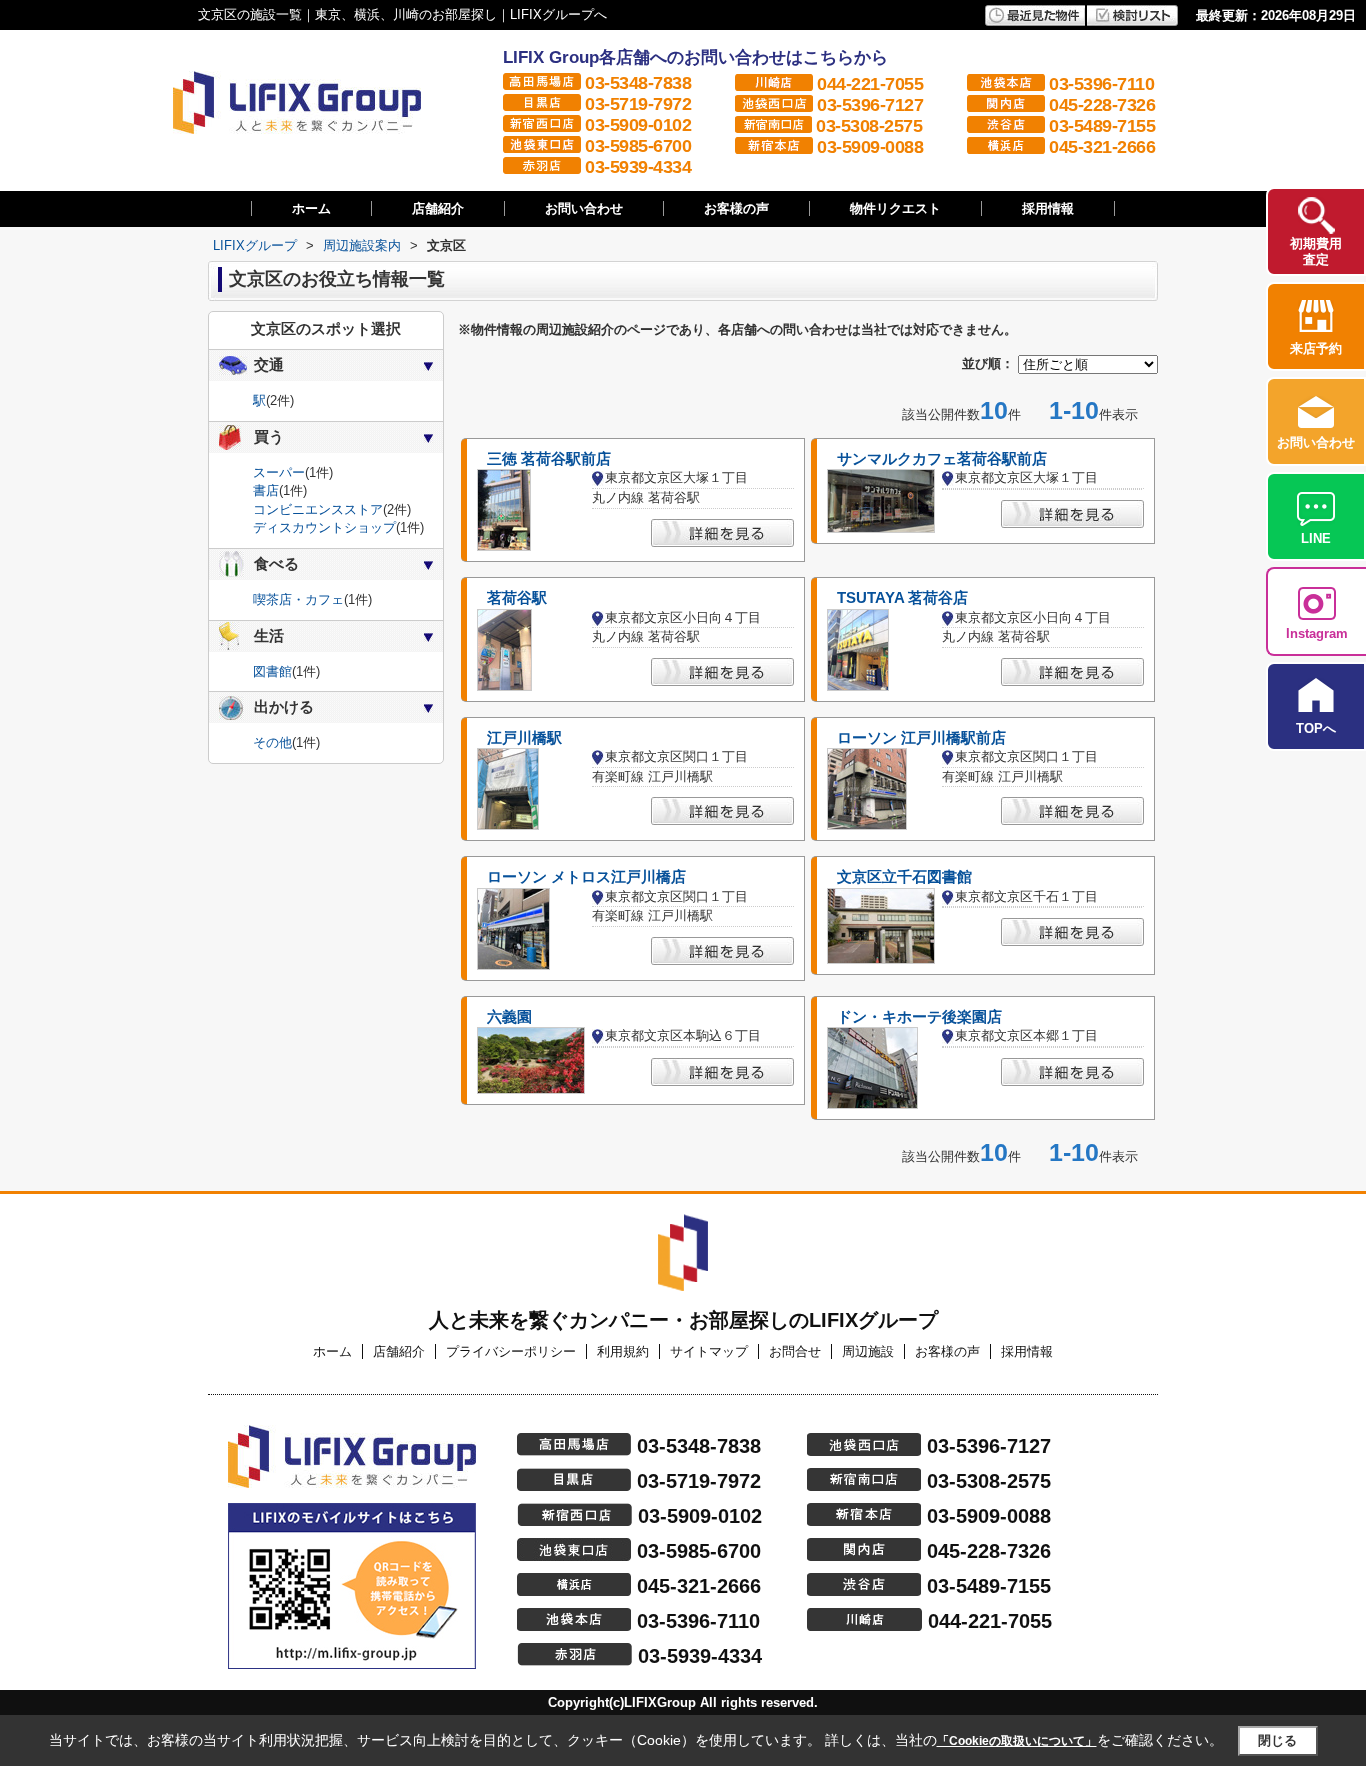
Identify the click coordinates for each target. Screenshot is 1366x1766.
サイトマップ (709, 1351)
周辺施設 (868, 1351)
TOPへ (1316, 728)
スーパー (279, 472)
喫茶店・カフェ (298, 599)
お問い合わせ (584, 208)
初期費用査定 (1316, 251)
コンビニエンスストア (318, 509)
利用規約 (623, 1351)
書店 (266, 490)
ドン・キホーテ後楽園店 (919, 1017)
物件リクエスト (895, 208)
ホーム (311, 208)
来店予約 (1316, 348)
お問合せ (795, 1351)
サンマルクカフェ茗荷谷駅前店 (942, 459)
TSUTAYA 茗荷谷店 (902, 598)
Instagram (1317, 633)
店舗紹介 (438, 208)
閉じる (1277, 1740)
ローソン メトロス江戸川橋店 (586, 877)
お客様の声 (736, 208)
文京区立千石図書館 (904, 877)
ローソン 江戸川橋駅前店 (921, 738)
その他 (272, 742)
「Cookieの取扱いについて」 (1017, 1741)
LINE (1316, 538)
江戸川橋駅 (524, 738)
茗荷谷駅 (517, 598)
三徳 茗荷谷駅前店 (549, 459)
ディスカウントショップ (324, 527)
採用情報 (1048, 208)
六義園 (509, 1017)
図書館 (272, 671)
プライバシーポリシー (511, 1351)
